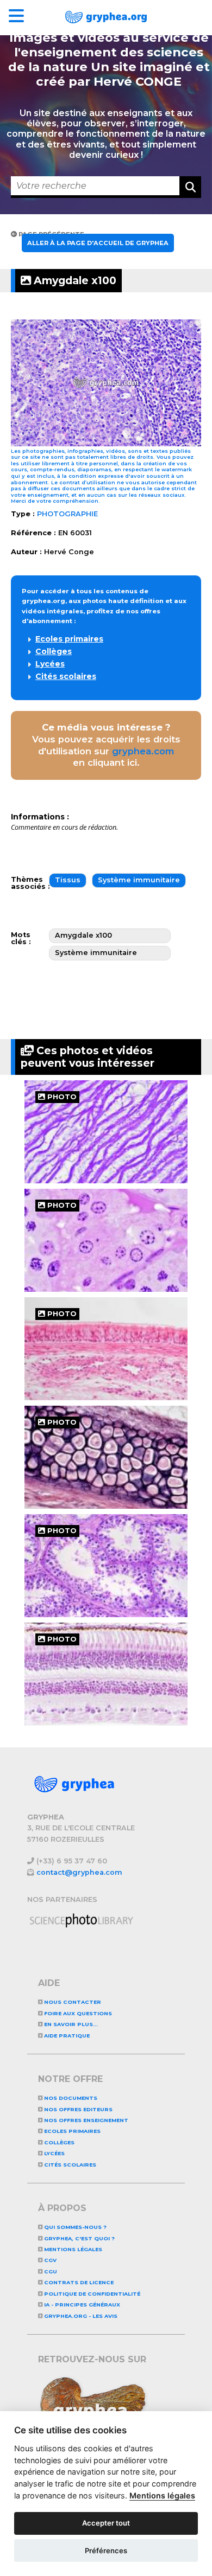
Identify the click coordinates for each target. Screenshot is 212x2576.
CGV (49, 2260)
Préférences (106, 2551)
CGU (50, 2271)
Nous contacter (72, 2002)
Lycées (50, 664)
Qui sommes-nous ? (74, 2227)
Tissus (68, 880)
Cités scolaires (66, 676)
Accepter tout (106, 2523)
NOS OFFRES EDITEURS (77, 2109)
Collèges (54, 651)
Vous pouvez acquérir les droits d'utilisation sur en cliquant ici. (106, 745)
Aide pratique (66, 2036)
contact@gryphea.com (79, 1872)
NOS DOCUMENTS (70, 2098)
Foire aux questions (77, 2013)
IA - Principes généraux (81, 2305)
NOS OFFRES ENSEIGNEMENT (85, 2120)
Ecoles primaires (69, 639)
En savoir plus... (70, 2024)
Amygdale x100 (74, 280)
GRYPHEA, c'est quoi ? (79, 2238)
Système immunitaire (139, 880)
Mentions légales (72, 2249)
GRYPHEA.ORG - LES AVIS (80, 2316)
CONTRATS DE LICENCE (78, 2282)
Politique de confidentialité (91, 2294)
